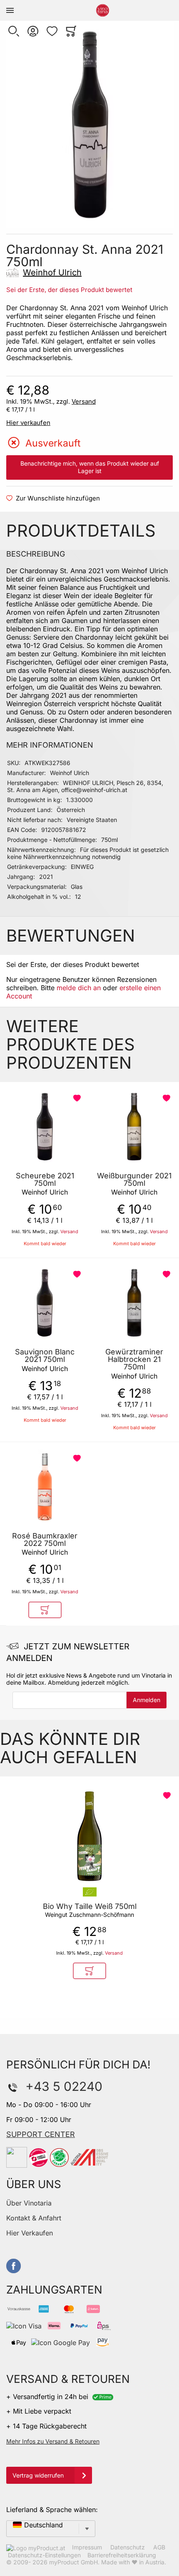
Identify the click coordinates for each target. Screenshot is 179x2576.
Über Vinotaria (29, 2203)
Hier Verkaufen (30, 2233)
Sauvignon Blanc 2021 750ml (45, 1356)
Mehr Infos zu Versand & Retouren (53, 2441)
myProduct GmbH (73, 2562)
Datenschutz (128, 2547)
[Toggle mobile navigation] (10, 10)
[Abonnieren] (147, 1700)
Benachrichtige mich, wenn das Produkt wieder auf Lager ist (90, 467)
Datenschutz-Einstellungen (44, 2555)
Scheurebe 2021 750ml (45, 1180)
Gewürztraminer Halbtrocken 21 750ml (134, 1359)
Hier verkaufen (28, 423)
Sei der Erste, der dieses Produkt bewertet (69, 290)
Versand (84, 401)
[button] (14, 31)
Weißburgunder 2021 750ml (134, 1180)
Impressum (87, 2547)
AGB (159, 2547)
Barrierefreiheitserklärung (122, 2555)
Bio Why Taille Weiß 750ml (90, 1906)
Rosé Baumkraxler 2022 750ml (45, 1540)
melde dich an (79, 988)
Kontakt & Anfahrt (34, 2218)
